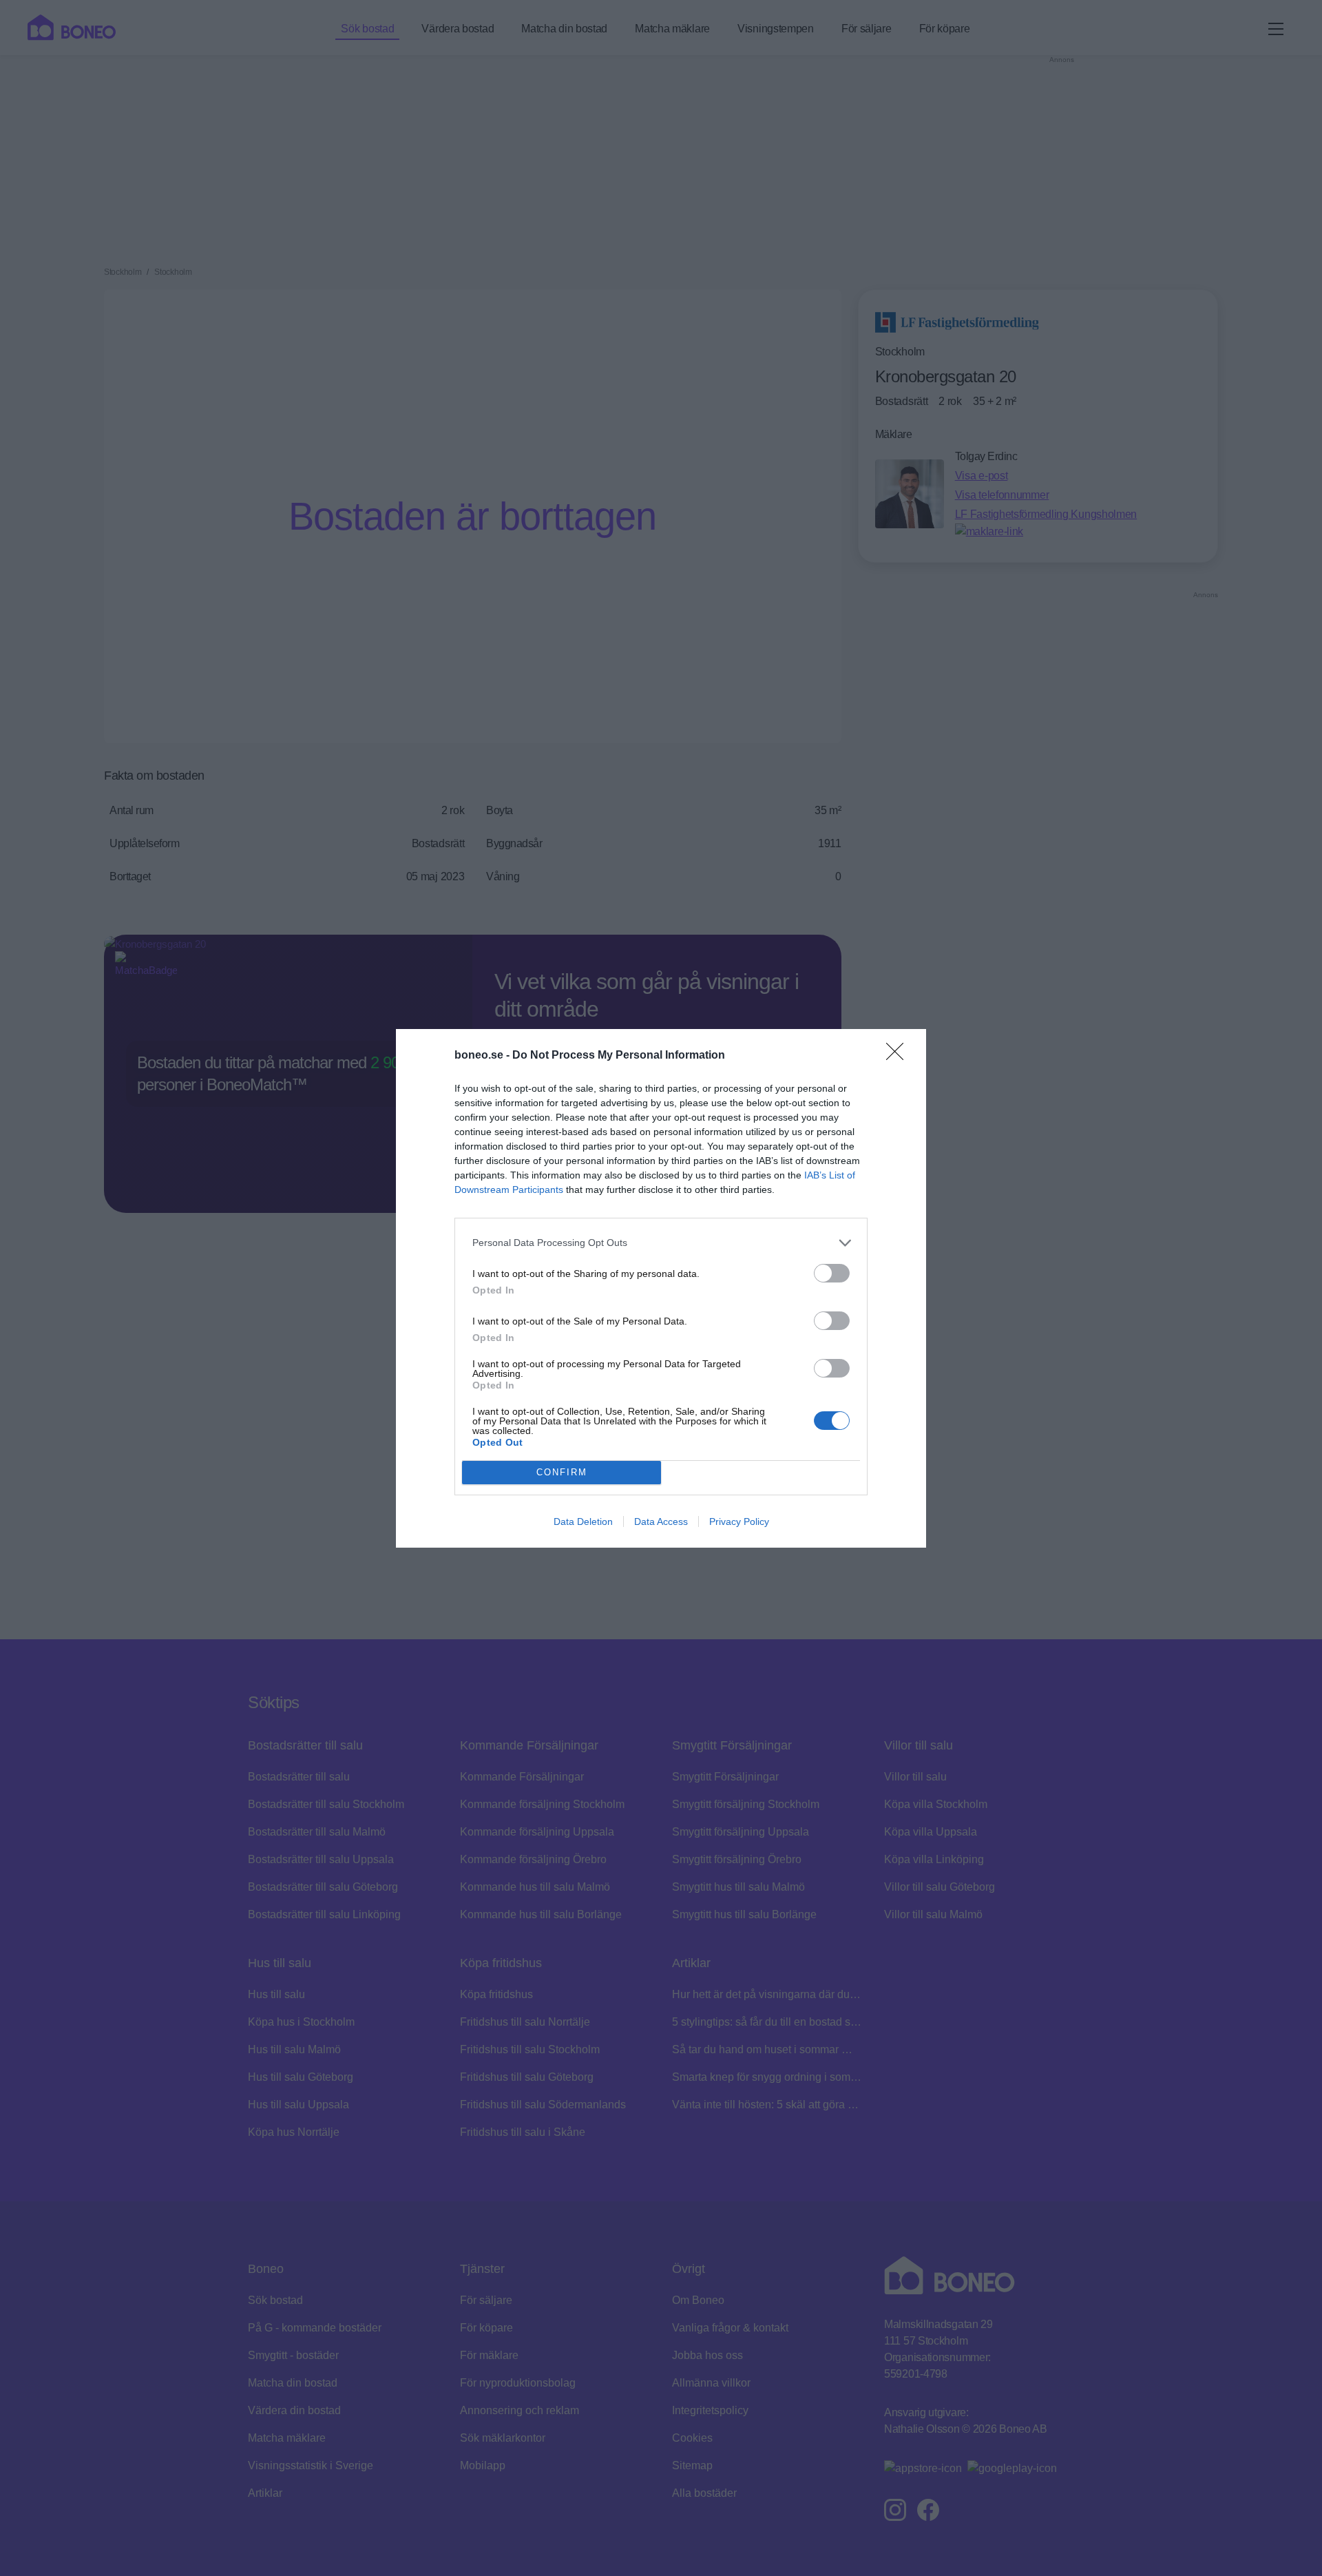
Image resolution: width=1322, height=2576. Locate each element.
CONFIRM (562, 1472)
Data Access (661, 1521)
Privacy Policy (739, 1521)
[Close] (899, 1056)
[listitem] (661, 1243)
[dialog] (661, 1288)
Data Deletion (583, 1521)
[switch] (832, 1273)
